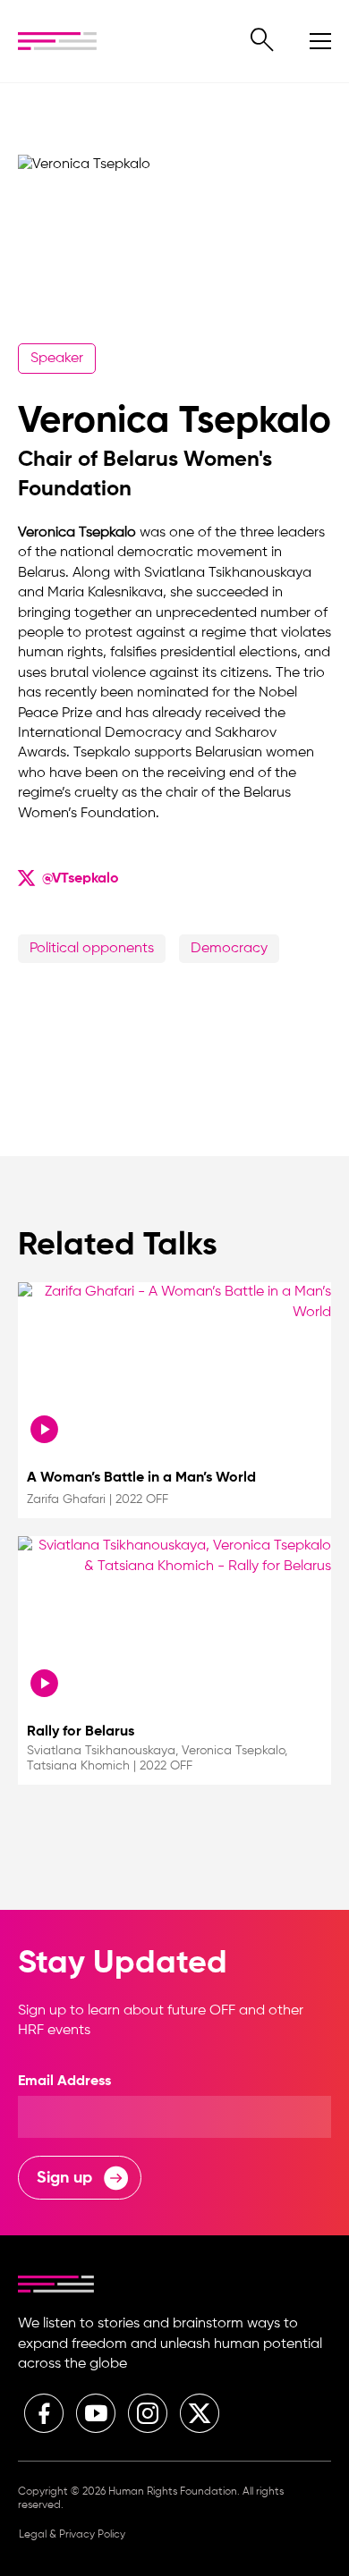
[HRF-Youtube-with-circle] (96, 2413)
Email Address (64, 2082)
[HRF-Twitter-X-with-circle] (200, 2413)
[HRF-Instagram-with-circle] (148, 2413)
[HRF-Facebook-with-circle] (44, 2413)
